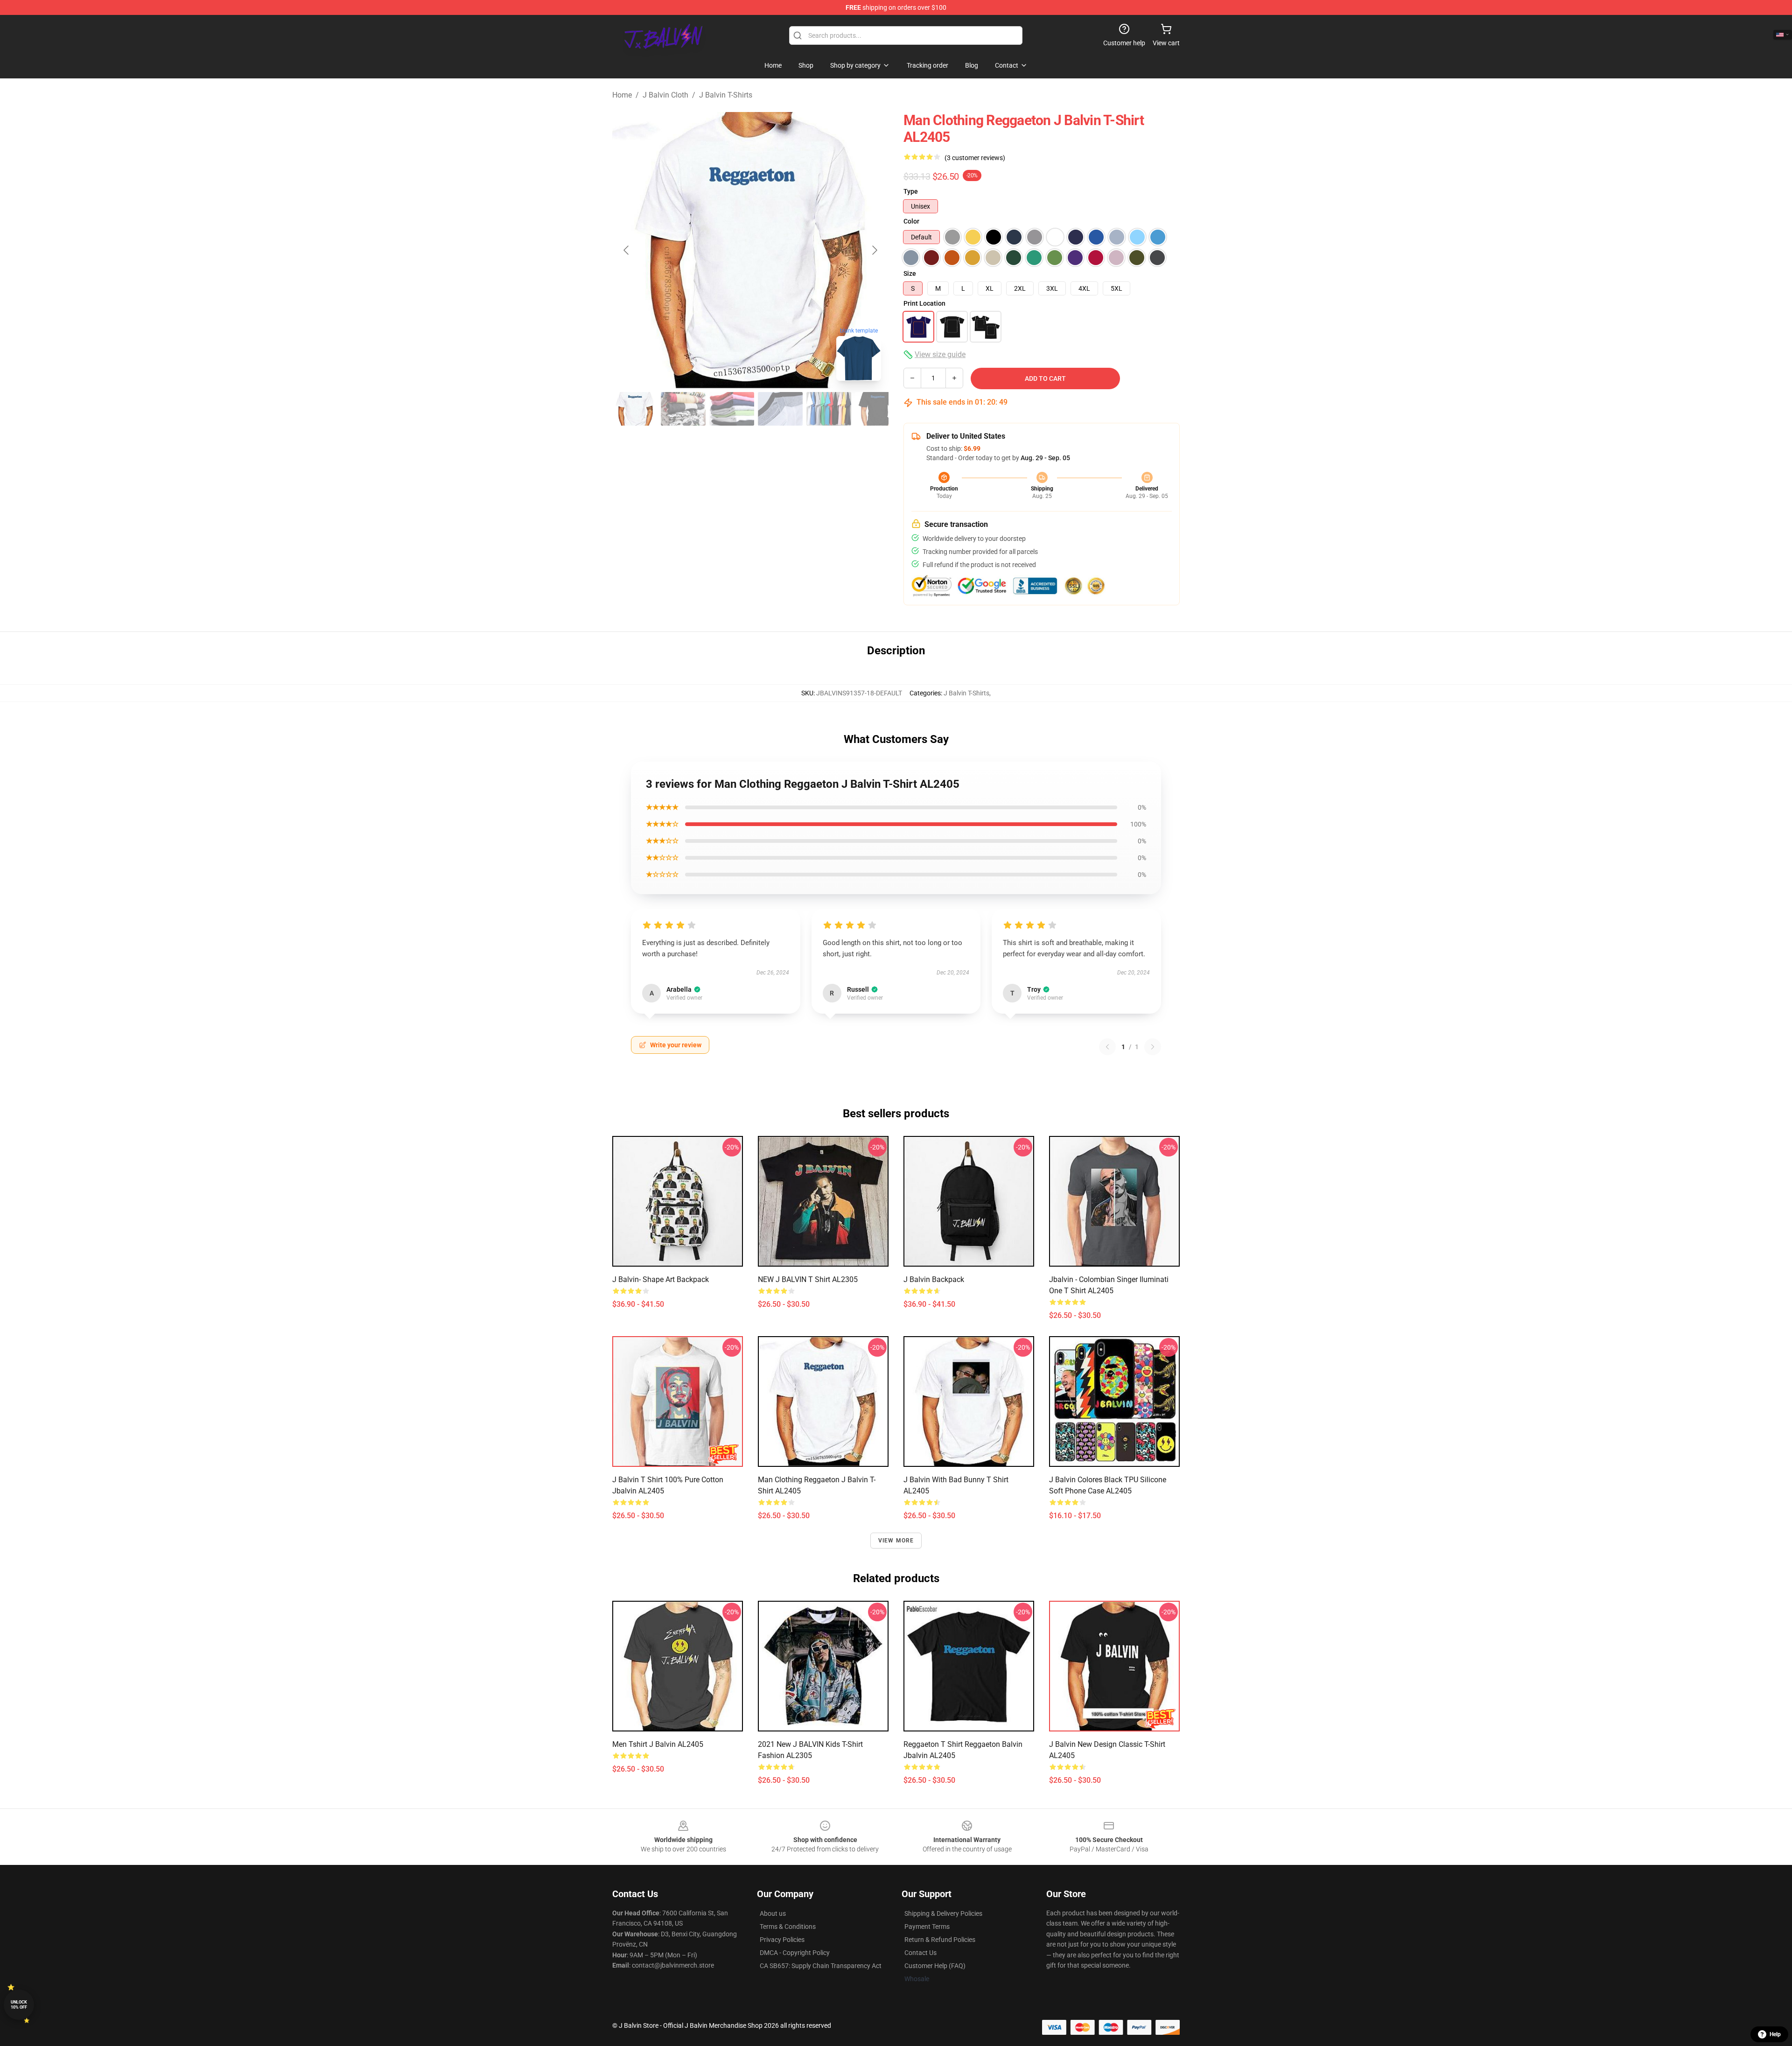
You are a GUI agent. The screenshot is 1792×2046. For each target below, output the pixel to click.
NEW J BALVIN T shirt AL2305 (808, 1279)
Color (911, 221)
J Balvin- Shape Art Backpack (661, 1279)
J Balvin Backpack (934, 1279)
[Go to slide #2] (683, 409)
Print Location (924, 303)
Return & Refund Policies (940, 1940)
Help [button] (1775, 2034)
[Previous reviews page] (1107, 1047)
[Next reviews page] (1153, 1047)
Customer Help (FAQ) (935, 1966)
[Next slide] (874, 250)
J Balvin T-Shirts (726, 95)
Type (911, 191)
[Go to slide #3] (732, 409)
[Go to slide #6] (877, 409)
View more (896, 1541)
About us (773, 1913)
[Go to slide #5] (829, 409)
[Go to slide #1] (635, 409)
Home (622, 95)
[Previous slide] (627, 250)
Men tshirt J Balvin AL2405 (658, 1744)
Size (910, 273)
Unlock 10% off (19, 2005)
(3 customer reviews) (975, 158)
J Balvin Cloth (665, 95)
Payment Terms (927, 1927)
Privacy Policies (782, 1940)
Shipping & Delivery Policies (943, 1913)
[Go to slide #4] (780, 409)
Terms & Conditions (788, 1927)
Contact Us (920, 1953)
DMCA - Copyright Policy (795, 1953)
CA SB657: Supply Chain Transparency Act (821, 1966)
